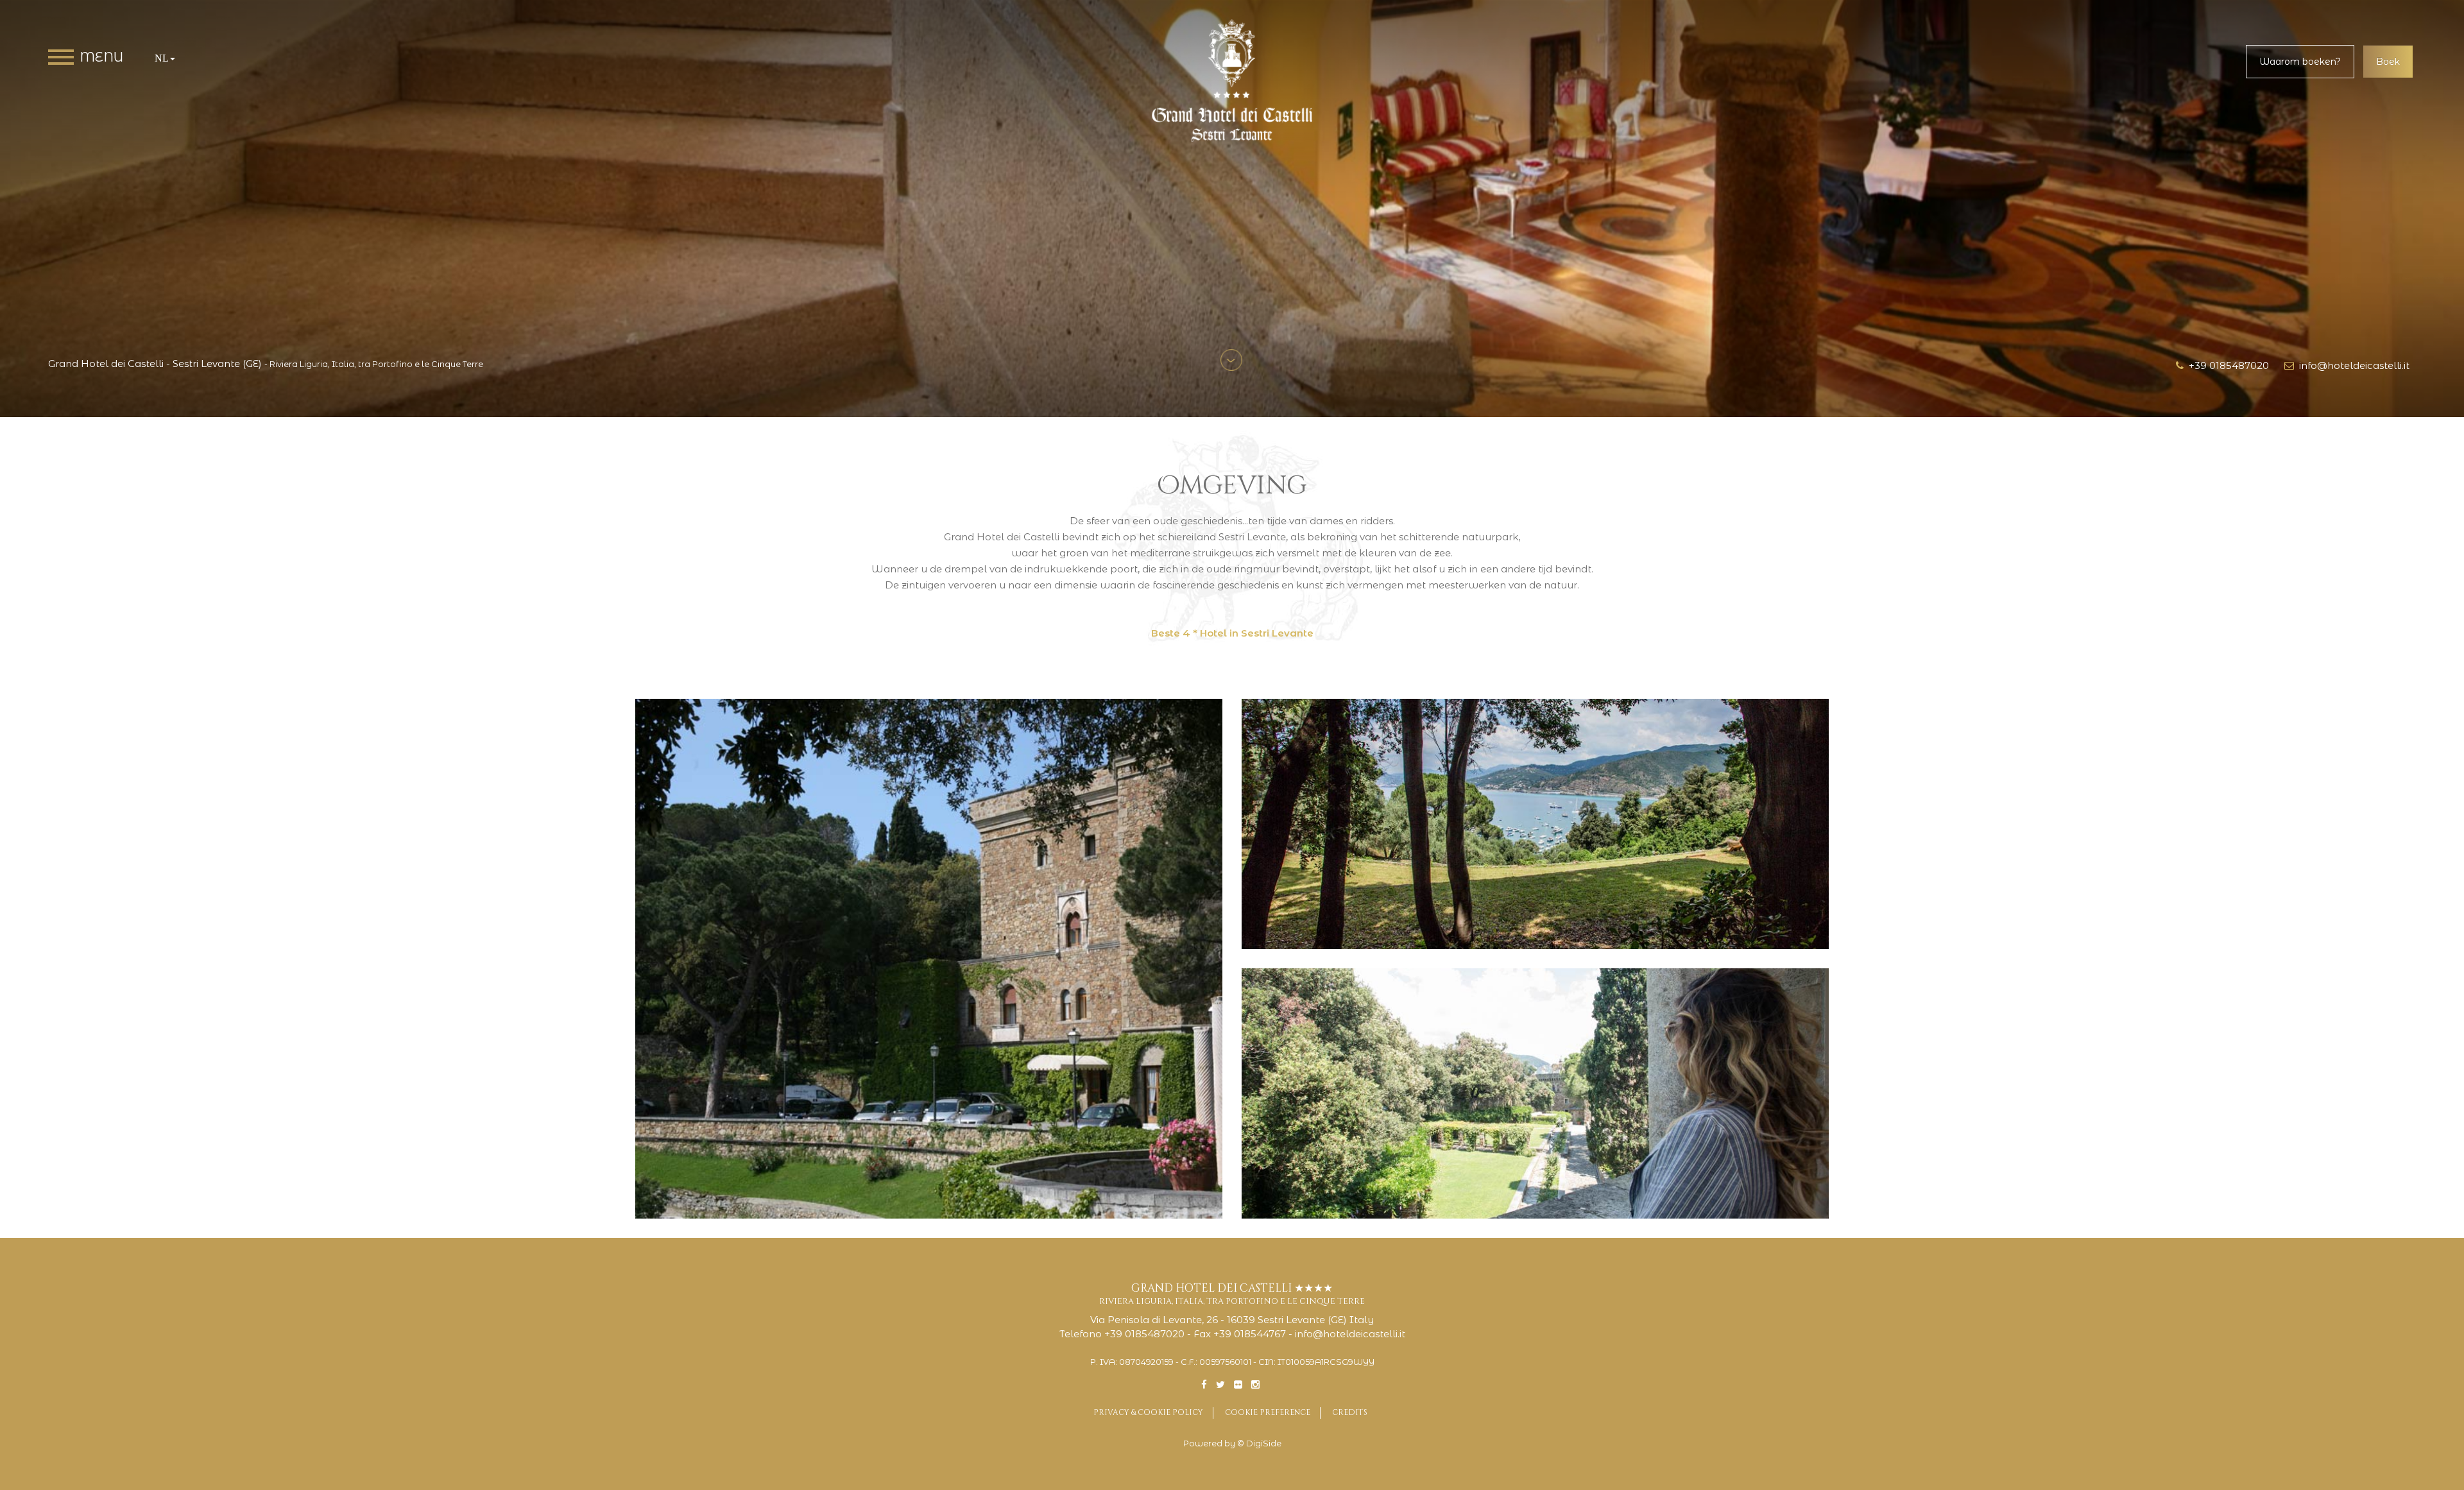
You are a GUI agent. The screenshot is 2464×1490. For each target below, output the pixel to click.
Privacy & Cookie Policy (1148, 1412)
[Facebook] (1204, 1384)
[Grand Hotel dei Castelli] (1232, 81)
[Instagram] (1255, 1384)
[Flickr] (1238, 1384)
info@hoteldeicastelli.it (2352, 365)
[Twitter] (1220, 1384)
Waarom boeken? (2300, 62)
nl (162, 58)
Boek (2388, 62)
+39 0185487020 (2226, 365)
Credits (1350, 1412)
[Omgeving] (929, 959)
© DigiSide (1259, 1443)
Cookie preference (1268, 1412)
